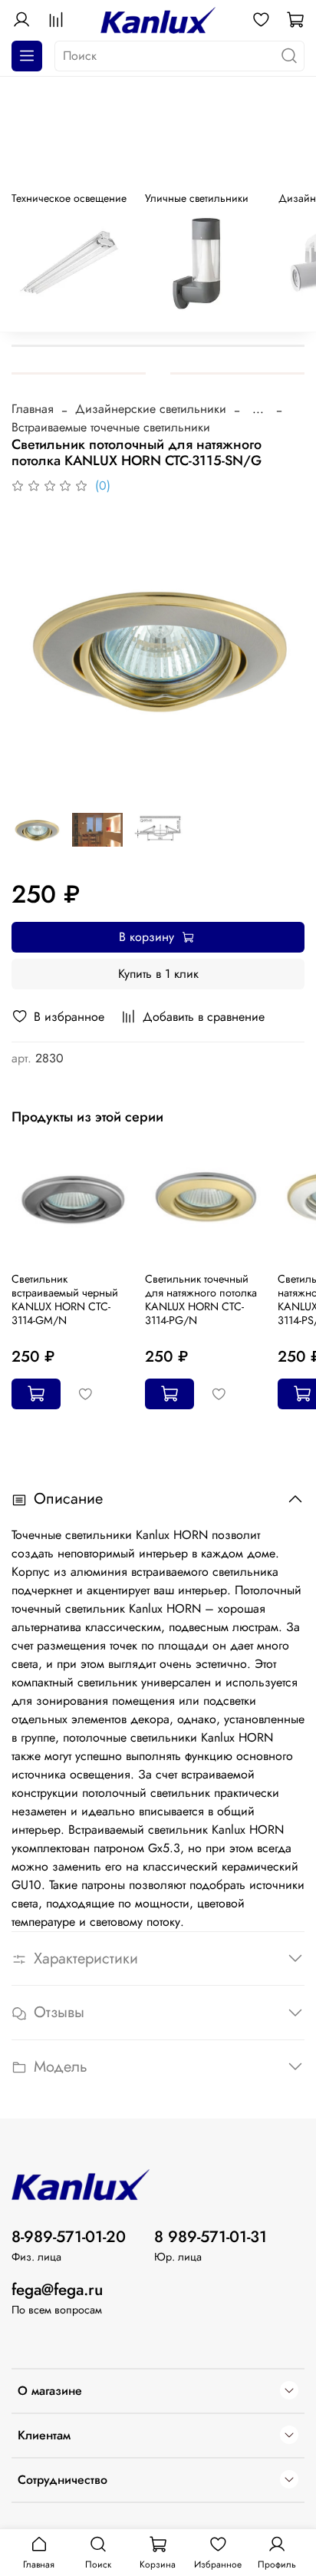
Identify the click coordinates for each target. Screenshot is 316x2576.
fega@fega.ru (57, 2290)
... (258, 409)
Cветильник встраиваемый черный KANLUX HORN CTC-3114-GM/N (65, 1300)
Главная (33, 409)
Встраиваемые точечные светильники (111, 427)
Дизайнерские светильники (151, 409)
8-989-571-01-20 (69, 2237)
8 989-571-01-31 (211, 2237)
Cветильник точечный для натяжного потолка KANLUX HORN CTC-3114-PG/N (201, 1300)
